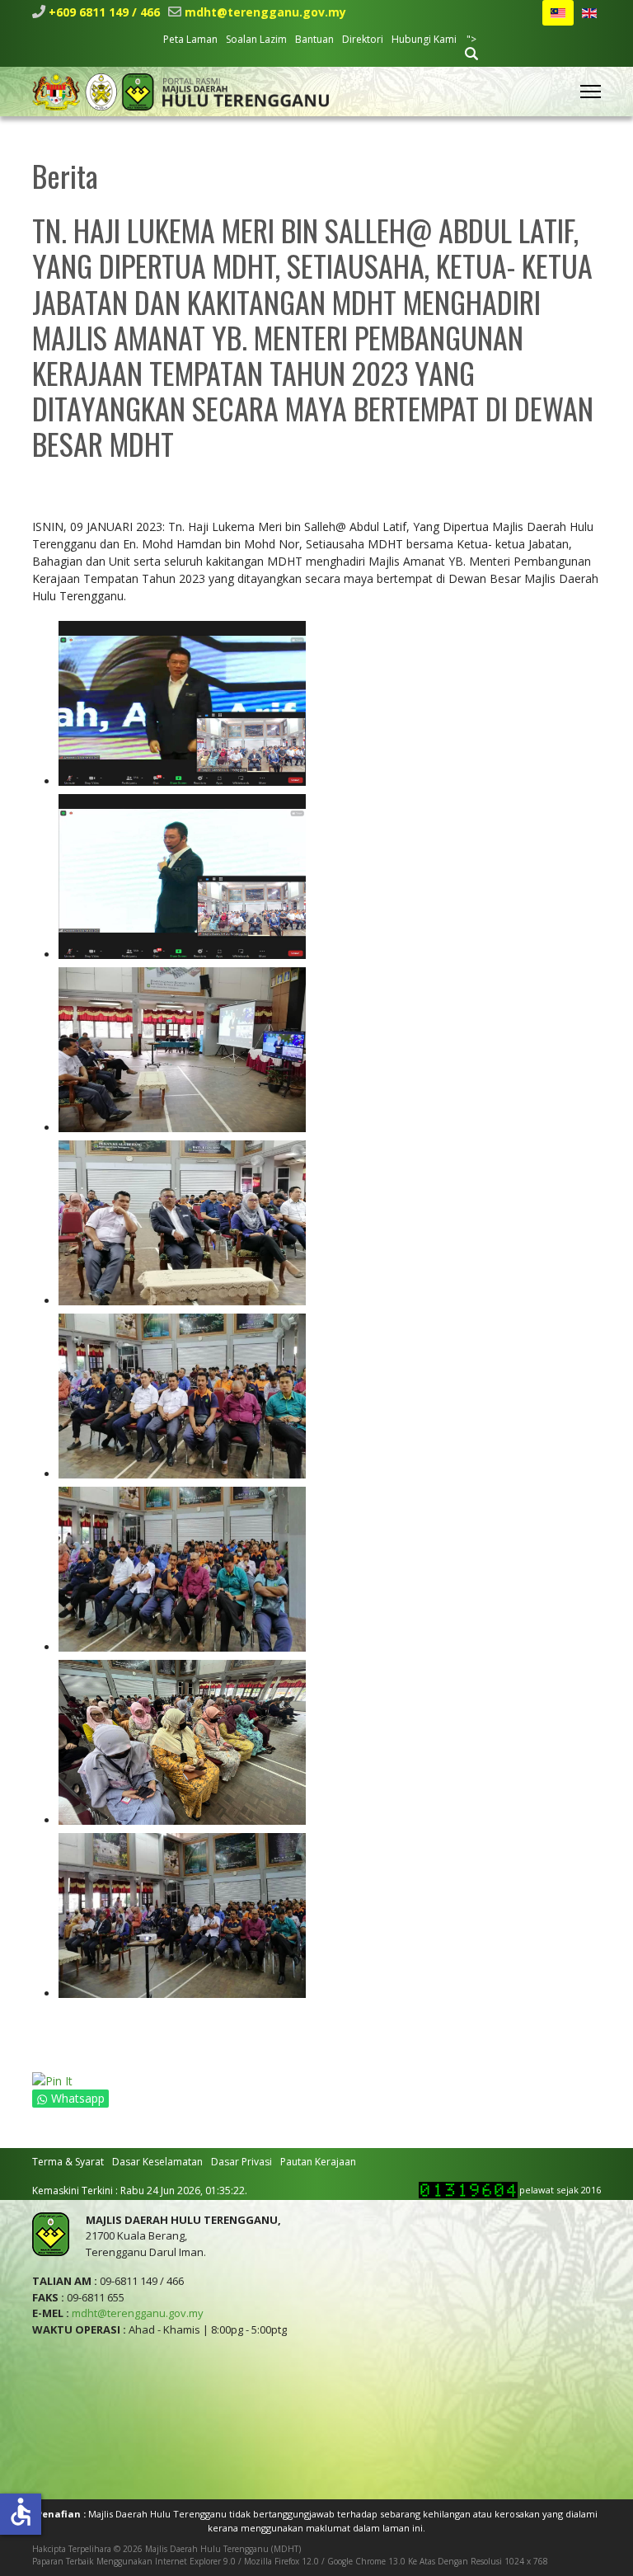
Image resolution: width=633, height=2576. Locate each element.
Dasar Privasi (241, 2162)
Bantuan (314, 39)
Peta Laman (190, 39)
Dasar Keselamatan (157, 2162)
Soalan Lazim (256, 39)
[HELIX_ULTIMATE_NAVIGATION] (591, 92)
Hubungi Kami (424, 39)
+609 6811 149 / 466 (104, 12)
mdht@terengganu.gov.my (265, 12)
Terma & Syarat (68, 2162)
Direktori (363, 39)
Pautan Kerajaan (318, 2162)
